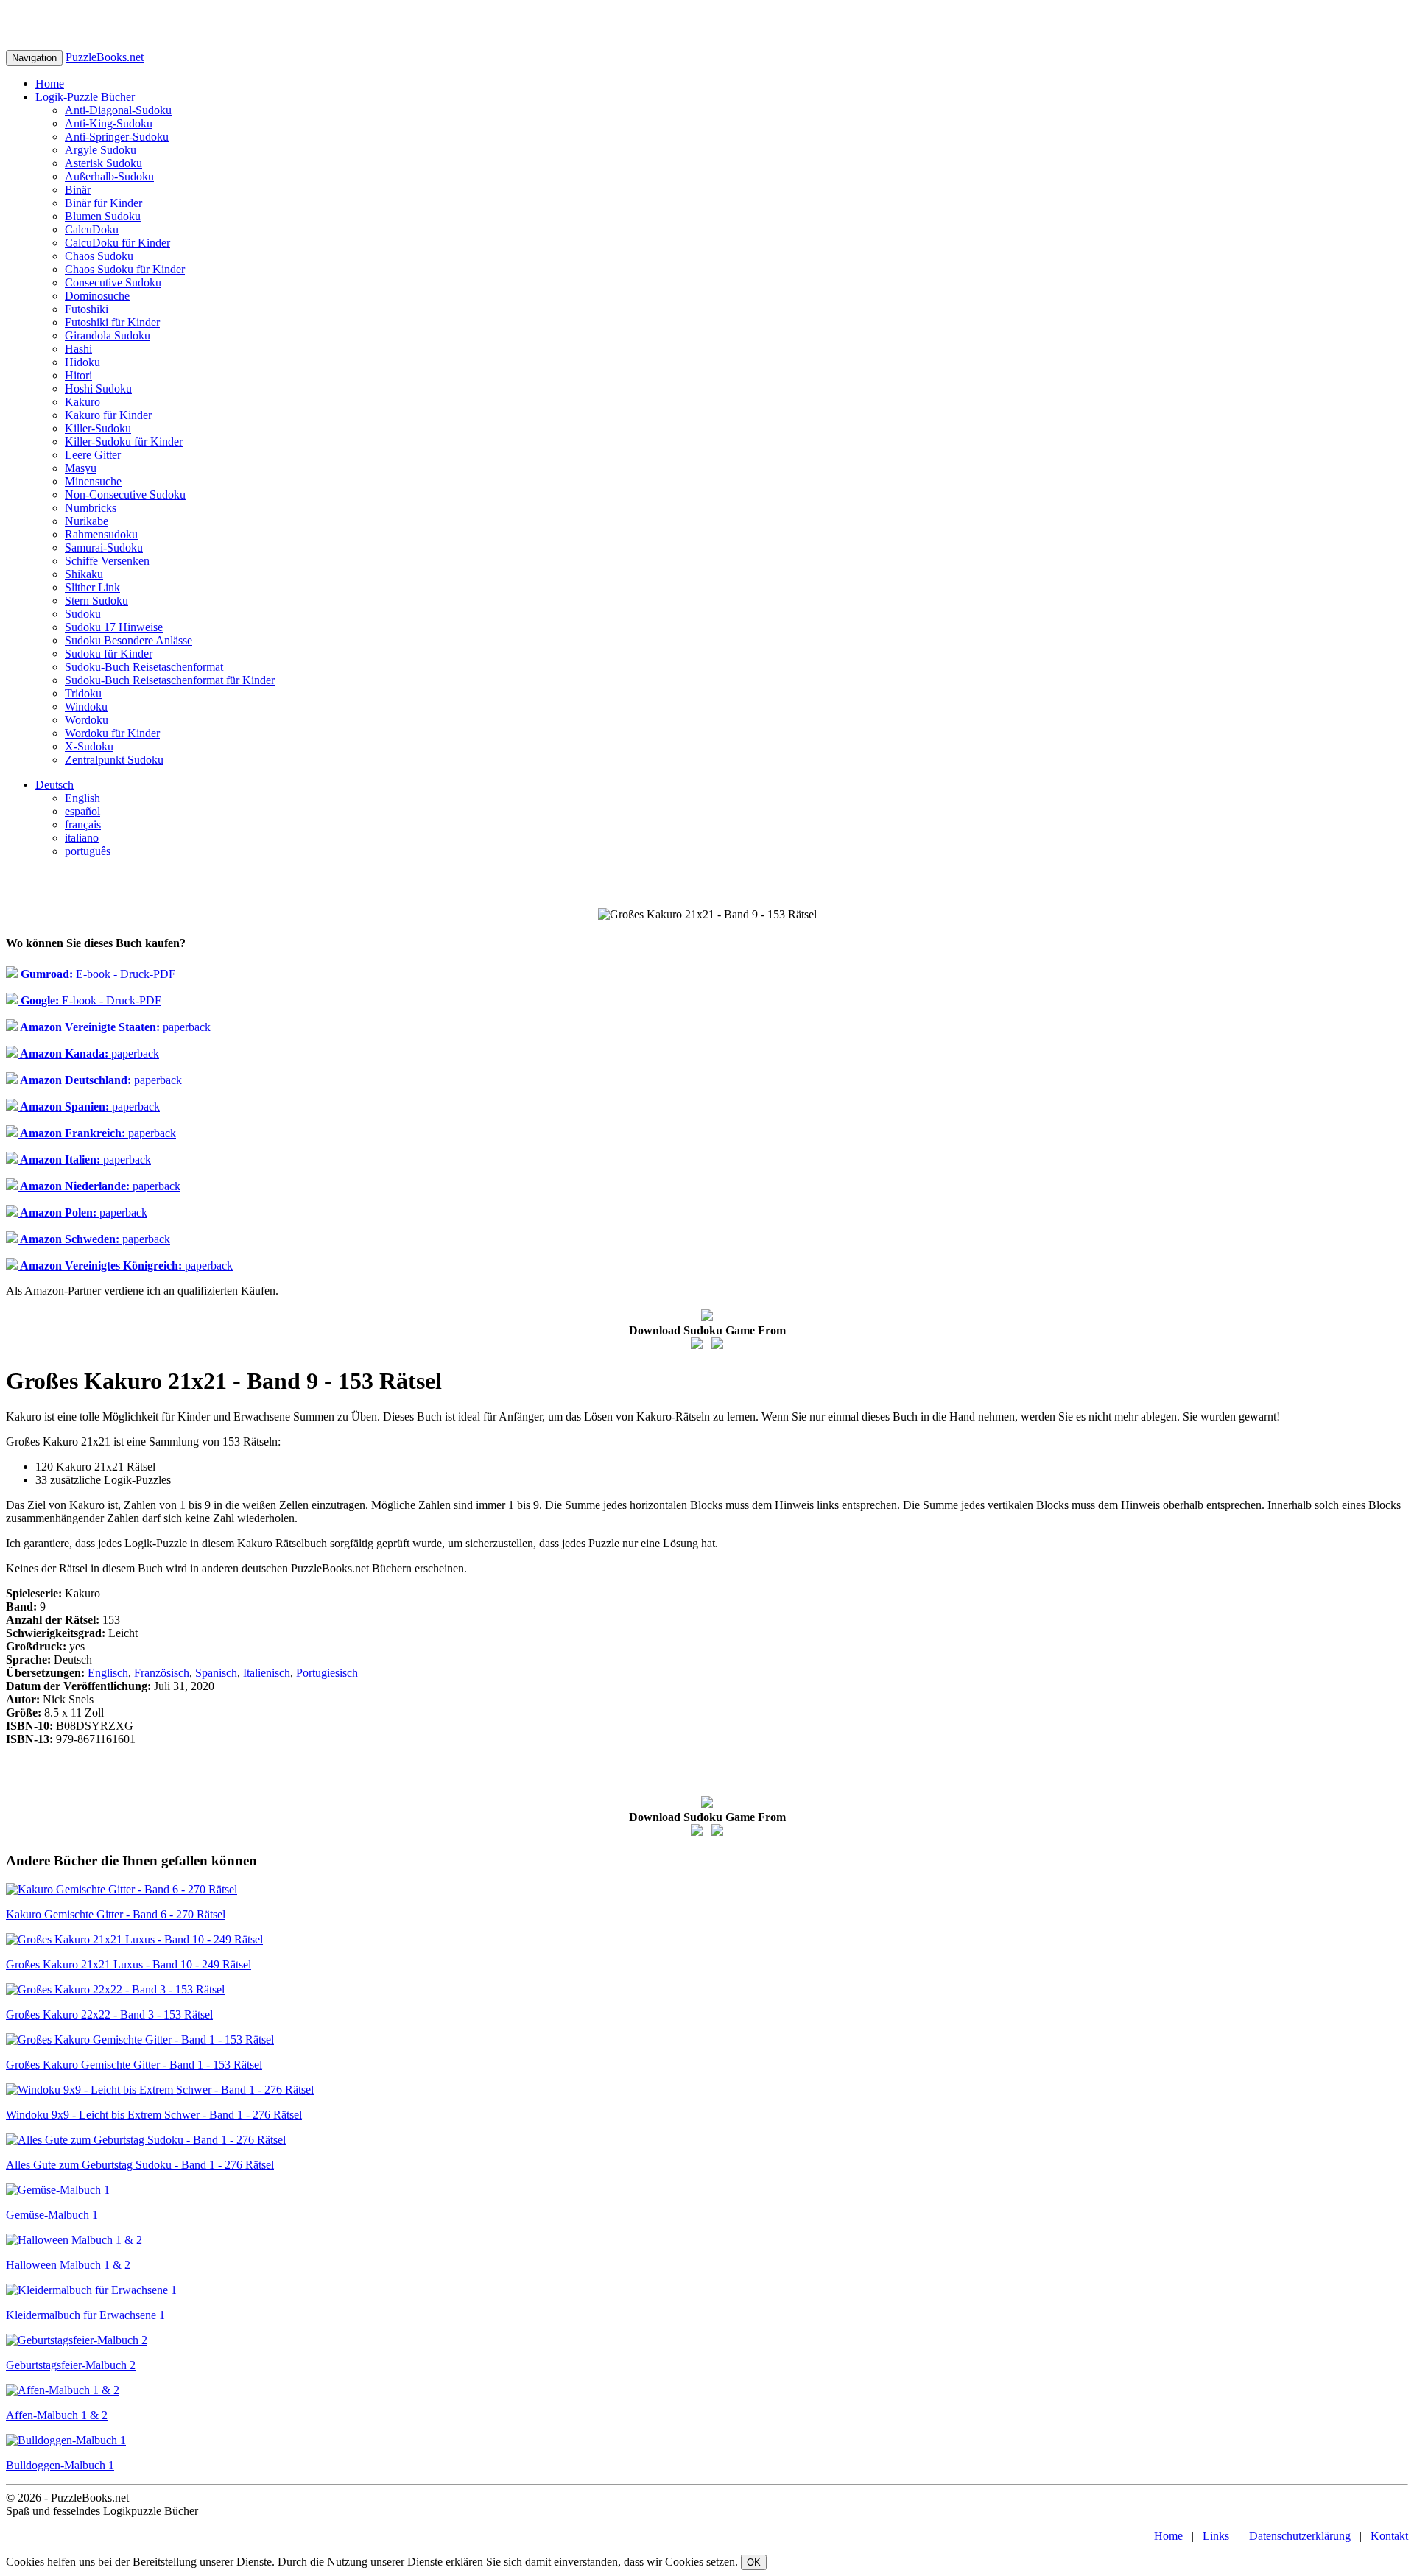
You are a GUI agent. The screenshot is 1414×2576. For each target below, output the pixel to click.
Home (50, 84)
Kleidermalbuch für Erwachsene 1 (85, 2315)
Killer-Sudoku (98, 428)
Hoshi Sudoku (98, 388)
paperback (114, 1027)
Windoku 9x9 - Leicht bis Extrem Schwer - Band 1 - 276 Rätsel (154, 2115)
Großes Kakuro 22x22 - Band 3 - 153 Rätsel (109, 2014)
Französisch (162, 1673)
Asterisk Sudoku (103, 163)
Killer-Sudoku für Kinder (124, 441)
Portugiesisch (327, 1673)
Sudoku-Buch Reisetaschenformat (144, 667)
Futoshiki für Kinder (112, 322)
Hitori (78, 375)
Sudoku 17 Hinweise (114, 627)
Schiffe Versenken (107, 561)
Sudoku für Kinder (109, 654)
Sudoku (83, 614)
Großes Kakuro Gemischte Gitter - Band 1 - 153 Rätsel (134, 2065)
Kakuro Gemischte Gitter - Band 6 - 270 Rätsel (116, 1914)
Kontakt (1389, 2536)
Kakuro (82, 402)
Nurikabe (87, 521)
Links (1216, 2536)
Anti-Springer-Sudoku (117, 137)
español (82, 811)
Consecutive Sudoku (113, 282)
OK (754, 2562)
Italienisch (267, 1673)
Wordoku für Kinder (112, 733)
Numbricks (91, 508)
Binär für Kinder (103, 203)
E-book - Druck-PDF (96, 974)
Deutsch (54, 785)
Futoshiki (87, 309)
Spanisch (216, 1673)
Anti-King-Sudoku (109, 123)
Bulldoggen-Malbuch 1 (60, 2465)
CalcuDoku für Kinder (117, 243)
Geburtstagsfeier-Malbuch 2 (71, 2365)
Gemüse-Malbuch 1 (52, 2215)
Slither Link (92, 587)
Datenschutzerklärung (1300, 2536)
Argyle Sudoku (101, 150)
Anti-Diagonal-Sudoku (118, 110)
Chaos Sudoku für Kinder (125, 269)
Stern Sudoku (96, 601)
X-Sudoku (89, 746)
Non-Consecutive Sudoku (125, 495)
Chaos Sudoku (99, 256)
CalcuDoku (92, 229)
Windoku (86, 707)
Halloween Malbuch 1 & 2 (68, 2265)
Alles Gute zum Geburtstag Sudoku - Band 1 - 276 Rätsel (140, 2165)
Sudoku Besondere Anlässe (129, 640)
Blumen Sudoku (103, 216)
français (83, 824)
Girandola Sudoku (108, 335)
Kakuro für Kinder (108, 415)
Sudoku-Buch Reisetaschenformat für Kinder (170, 680)
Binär (78, 190)
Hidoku (82, 362)
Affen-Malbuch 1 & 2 (57, 2415)
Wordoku (87, 720)
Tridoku (83, 693)
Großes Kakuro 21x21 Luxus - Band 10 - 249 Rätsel (129, 1964)
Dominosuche (97, 296)
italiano (82, 838)
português (88, 851)
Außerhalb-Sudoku (109, 176)
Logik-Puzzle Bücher (85, 97)
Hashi (78, 349)
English (82, 798)
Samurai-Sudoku (104, 548)
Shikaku (84, 574)
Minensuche (93, 481)
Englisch (108, 1673)
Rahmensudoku (101, 534)
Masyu (81, 468)
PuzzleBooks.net (105, 57)
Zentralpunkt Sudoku (114, 760)
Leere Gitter (93, 455)
